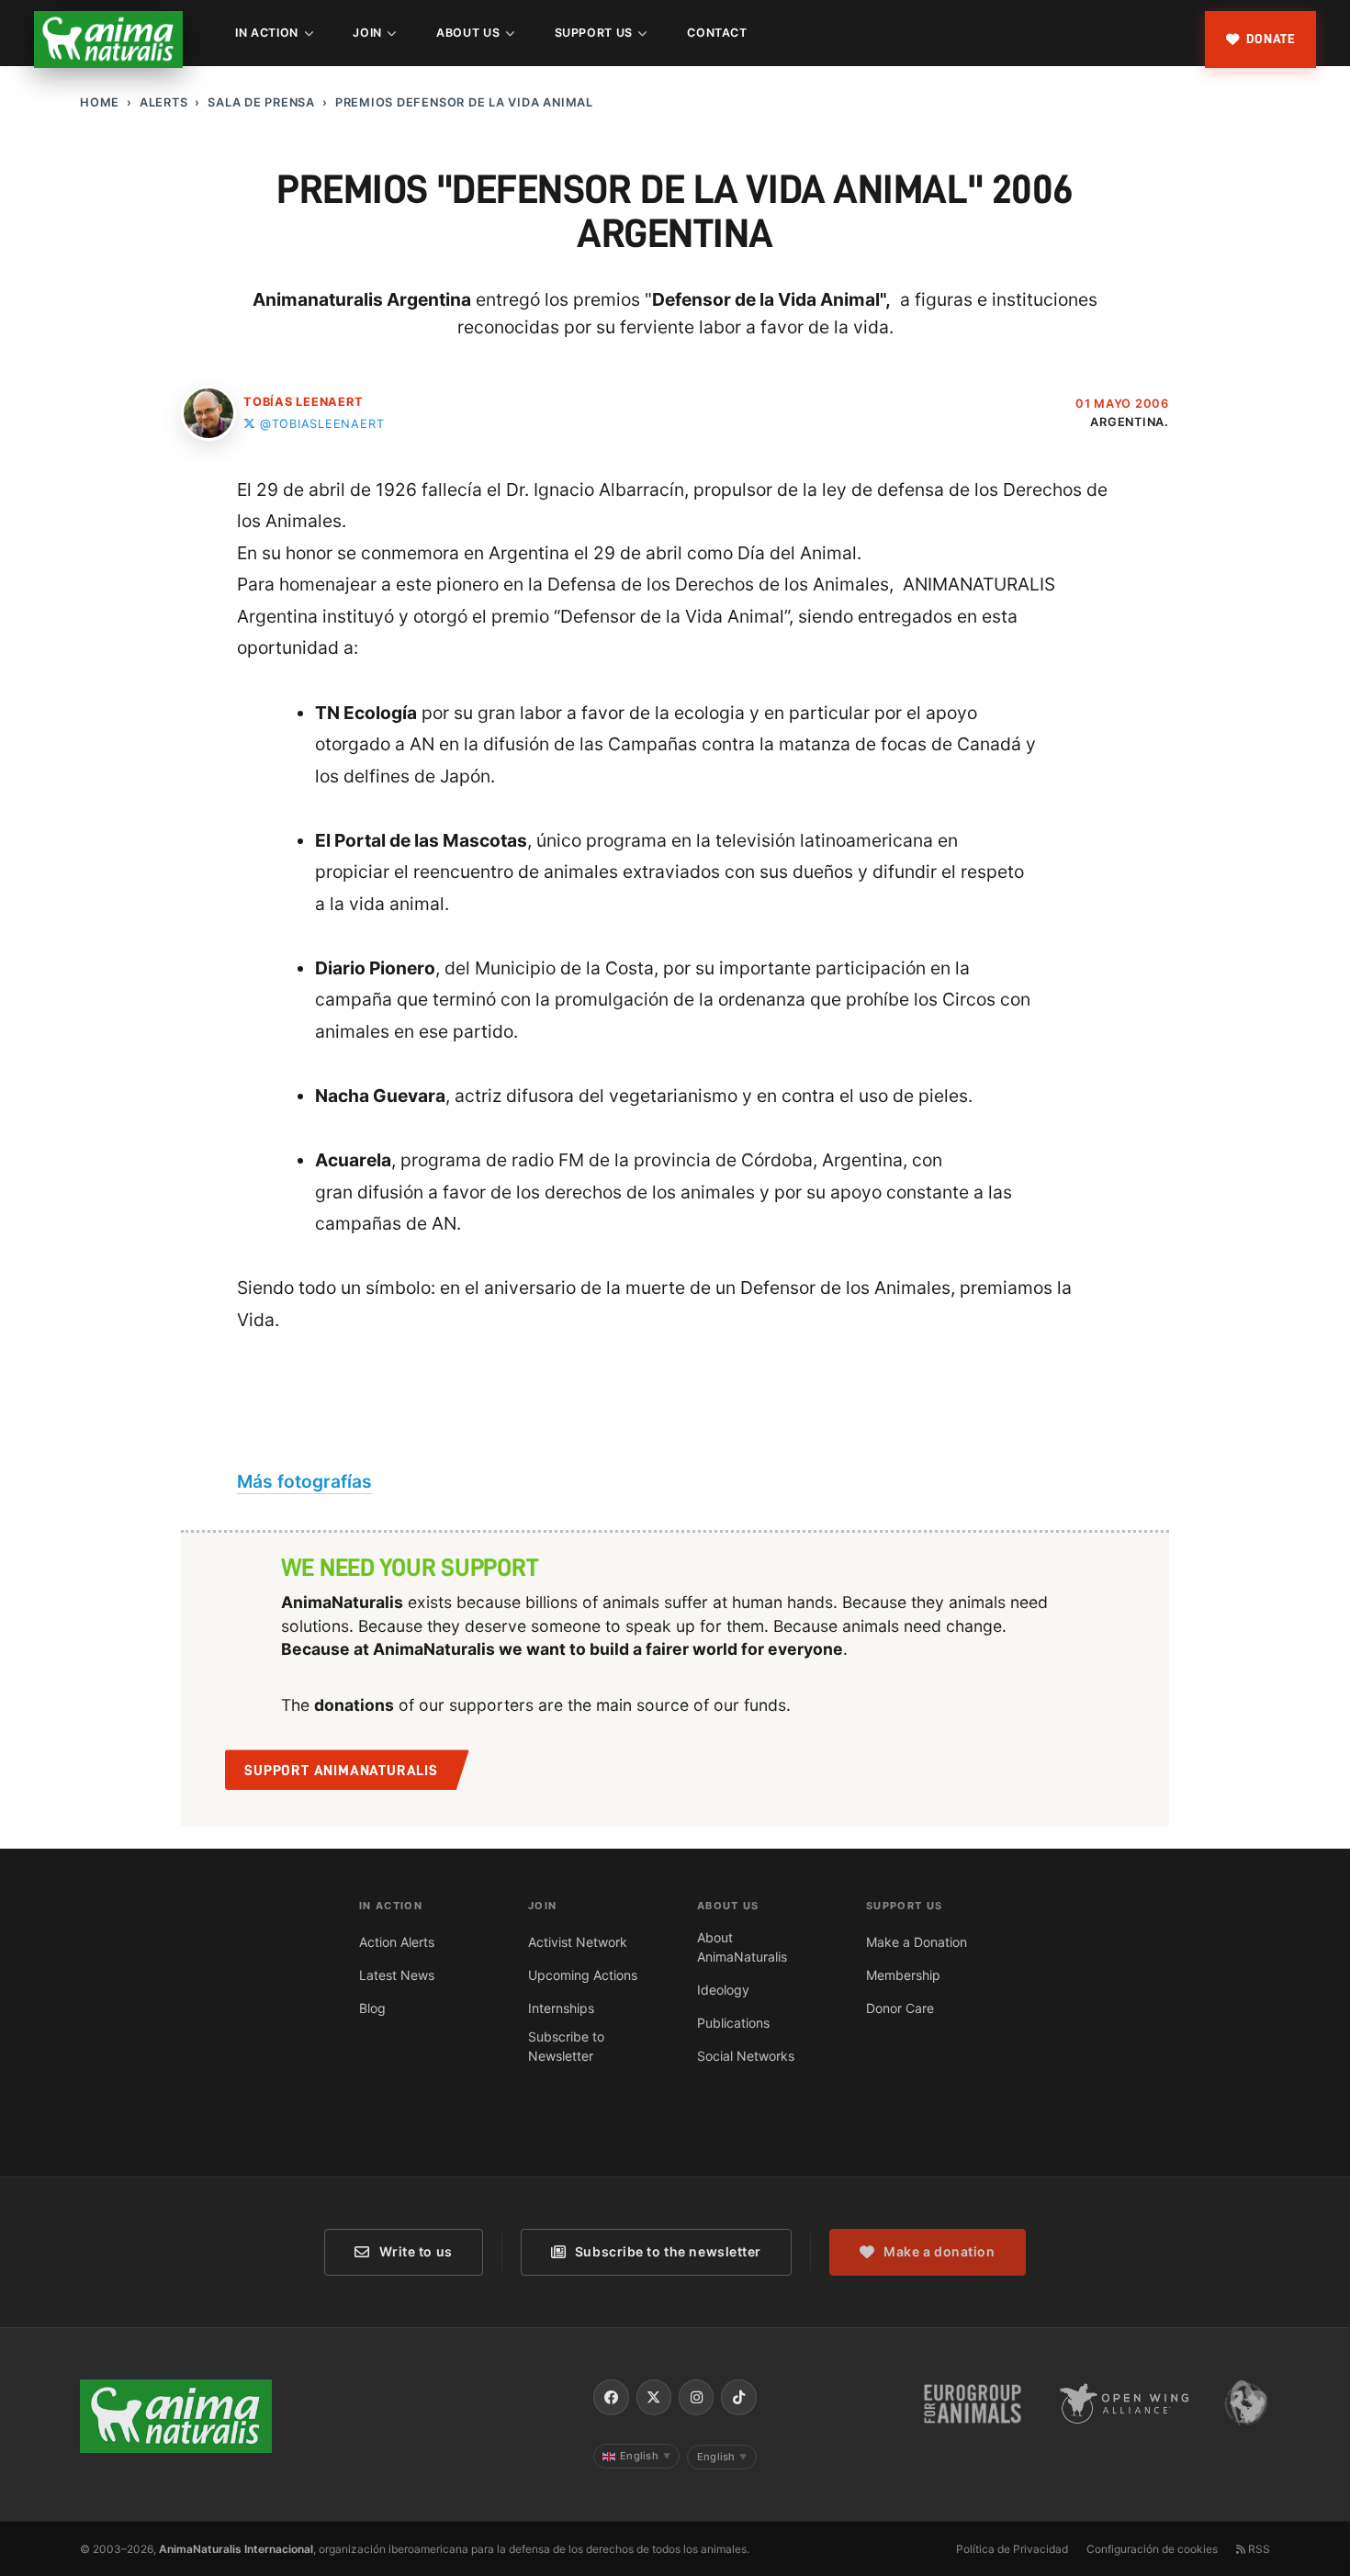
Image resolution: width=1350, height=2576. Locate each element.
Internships (561, 2008)
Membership (903, 1975)
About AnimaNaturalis (742, 1947)
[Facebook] (611, 2397)
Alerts (164, 102)
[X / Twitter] (654, 2397)
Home (100, 102)
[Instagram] (696, 2397)
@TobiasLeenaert (322, 424)
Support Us (594, 33)
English (645, 2456)
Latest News (397, 1975)
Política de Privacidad (1012, 2549)
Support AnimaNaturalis (341, 1771)
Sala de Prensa (261, 102)
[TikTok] (738, 2397)
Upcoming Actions (583, 1975)
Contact (717, 33)
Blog (372, 2008)
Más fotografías (304, 1481)
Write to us (416, 2251)
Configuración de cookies (1152, 2549)
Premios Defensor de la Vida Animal (464, 102)
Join (367, 33)
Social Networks (746, 2056)
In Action (267, 33)
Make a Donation (917, 1942)
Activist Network (578, 1942)
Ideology (723, 1990)
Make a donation (939, 2251)
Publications (733, 2023)
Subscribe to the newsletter (668, 2251)
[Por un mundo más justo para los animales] (108, 39)
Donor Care (900, 2008)
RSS (1258, 2549)
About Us (468, 33)
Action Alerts (397, 1942)
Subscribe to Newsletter (566, 2046)
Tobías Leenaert (304, 402)
